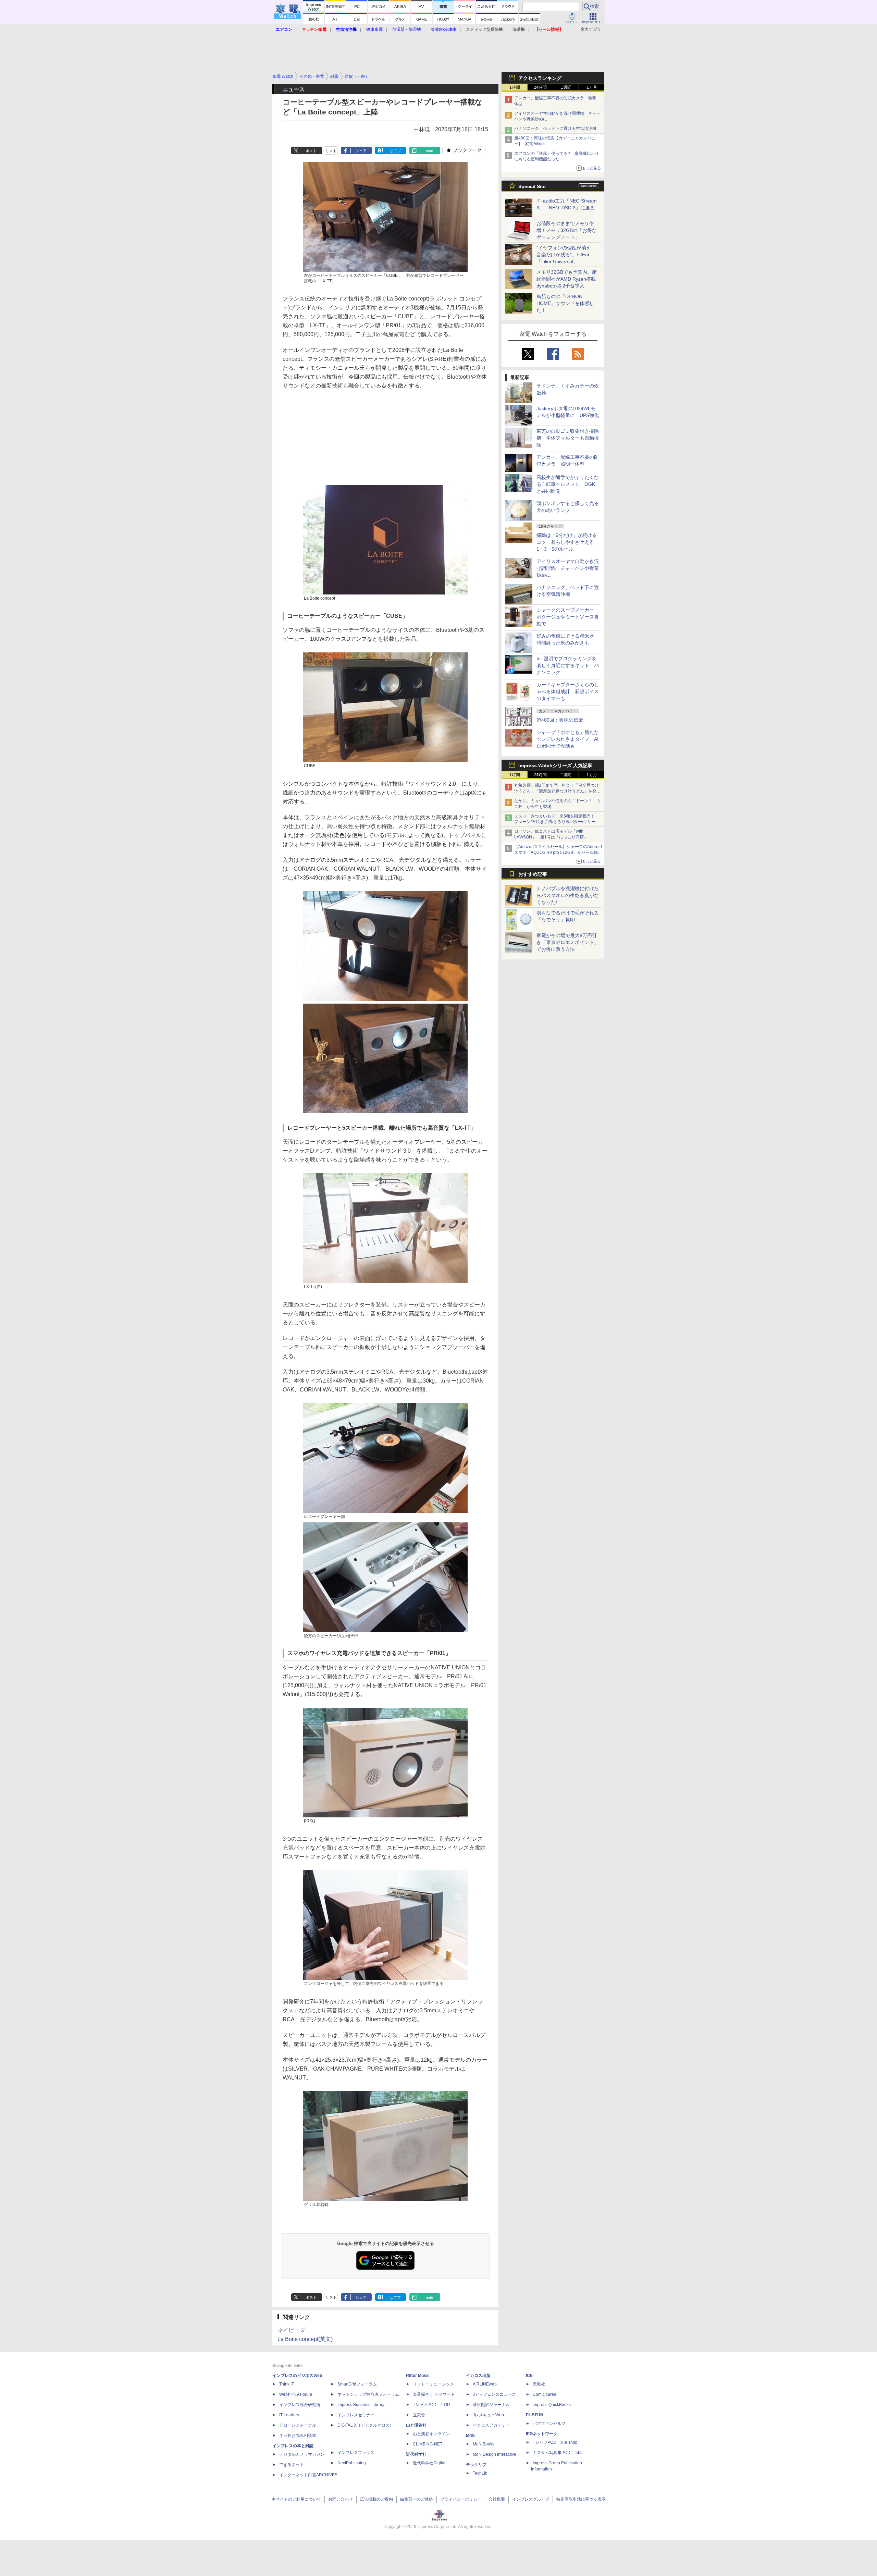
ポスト (311, 151)
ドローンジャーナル (298, 2425)
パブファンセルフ (549, 2424)
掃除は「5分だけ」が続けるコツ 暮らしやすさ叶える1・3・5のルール (567, 542)
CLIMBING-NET (428, 2444)
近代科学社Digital (429, 2463)
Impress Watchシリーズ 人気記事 (555, 765)
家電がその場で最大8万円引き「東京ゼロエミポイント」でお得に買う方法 (568, 942)
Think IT (287, 2384)
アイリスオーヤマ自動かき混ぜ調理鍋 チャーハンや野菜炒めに (568, 568)
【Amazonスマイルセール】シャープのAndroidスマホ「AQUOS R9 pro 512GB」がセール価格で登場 (558, 852)
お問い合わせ (341, 2499)
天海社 (539, 2384)
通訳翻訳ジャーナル (491, 2405)
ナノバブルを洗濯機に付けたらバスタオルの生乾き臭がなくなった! (568, 895)
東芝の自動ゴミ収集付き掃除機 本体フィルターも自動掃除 (568, 438)
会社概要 (497, 2499)
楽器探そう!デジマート (434, 2394)
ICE (529, 2376)
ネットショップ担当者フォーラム (368, 2394)
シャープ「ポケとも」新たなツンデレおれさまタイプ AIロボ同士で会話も (568, 739)
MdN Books (484, 2444)
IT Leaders (289, 2415)
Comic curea (545, 2394)
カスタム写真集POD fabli (558, 2453)
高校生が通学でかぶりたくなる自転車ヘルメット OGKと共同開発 (568, 484)
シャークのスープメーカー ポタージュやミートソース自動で (568, 617)
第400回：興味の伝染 (560, 720)
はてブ (395, 151)
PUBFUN (535, 2415)
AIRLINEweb (485, 2384)
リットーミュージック (433, 2384)
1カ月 (592, 87)
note (429, 151)
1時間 (515, 87)
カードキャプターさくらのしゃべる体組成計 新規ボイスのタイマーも (568, 691)
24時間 (540, 87)
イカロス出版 (478, 2376)
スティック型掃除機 (484, 29)
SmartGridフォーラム (357, 2384)
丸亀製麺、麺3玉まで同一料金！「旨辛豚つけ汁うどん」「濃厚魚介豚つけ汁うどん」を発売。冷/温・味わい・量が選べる (557, 791)
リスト (331, 151)
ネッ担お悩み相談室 (298, 2436)
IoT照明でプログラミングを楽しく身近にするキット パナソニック (568, 665)
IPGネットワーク (542, 2434)
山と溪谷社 (416, 2425)
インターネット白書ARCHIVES (308, 2475)
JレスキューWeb (488, 2415)
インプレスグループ (531, 2499)
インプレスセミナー (356, 2415)
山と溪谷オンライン (431, 2434)
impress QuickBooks (552, 2405)
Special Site (532, 186)
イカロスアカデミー (491, 2425)
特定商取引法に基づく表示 (581, 2499)
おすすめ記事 (533, 874)
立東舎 (419, 2415)
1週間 (566, 87)
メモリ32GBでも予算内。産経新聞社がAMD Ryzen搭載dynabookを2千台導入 (567, 279)
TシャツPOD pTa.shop (555, 2442)
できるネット (292, 2465)
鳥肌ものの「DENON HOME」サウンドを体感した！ (565, 303)
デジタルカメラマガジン (302, 2454)
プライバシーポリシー (461, 2499)
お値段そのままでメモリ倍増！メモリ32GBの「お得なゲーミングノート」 (567, 230)
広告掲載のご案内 (376, 2499)
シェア (361, 151)
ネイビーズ (291, 2330)
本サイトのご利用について (296, 2499)
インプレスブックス (356, 2453)
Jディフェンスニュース (494, 2394)
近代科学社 (416, 2454)
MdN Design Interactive (495, 2454)
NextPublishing (352, 2463)
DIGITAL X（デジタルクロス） (366, 2425)
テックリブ (476, 2465)
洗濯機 (519, 29)
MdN (470, 2436)
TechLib (480, 2473)
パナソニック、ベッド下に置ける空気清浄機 (555, 128)
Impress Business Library (361, 2405)
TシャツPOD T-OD (431, 2405)
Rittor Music (418, 2376)
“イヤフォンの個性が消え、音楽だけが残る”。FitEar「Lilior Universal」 (566, 255)
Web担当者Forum (296, 2394)
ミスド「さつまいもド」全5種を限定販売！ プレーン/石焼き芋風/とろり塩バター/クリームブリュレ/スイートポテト (557, 822)
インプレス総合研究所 (300, 2405)
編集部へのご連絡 (417, 2499)
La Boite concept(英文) (305, 2339)
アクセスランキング (540, 78)
